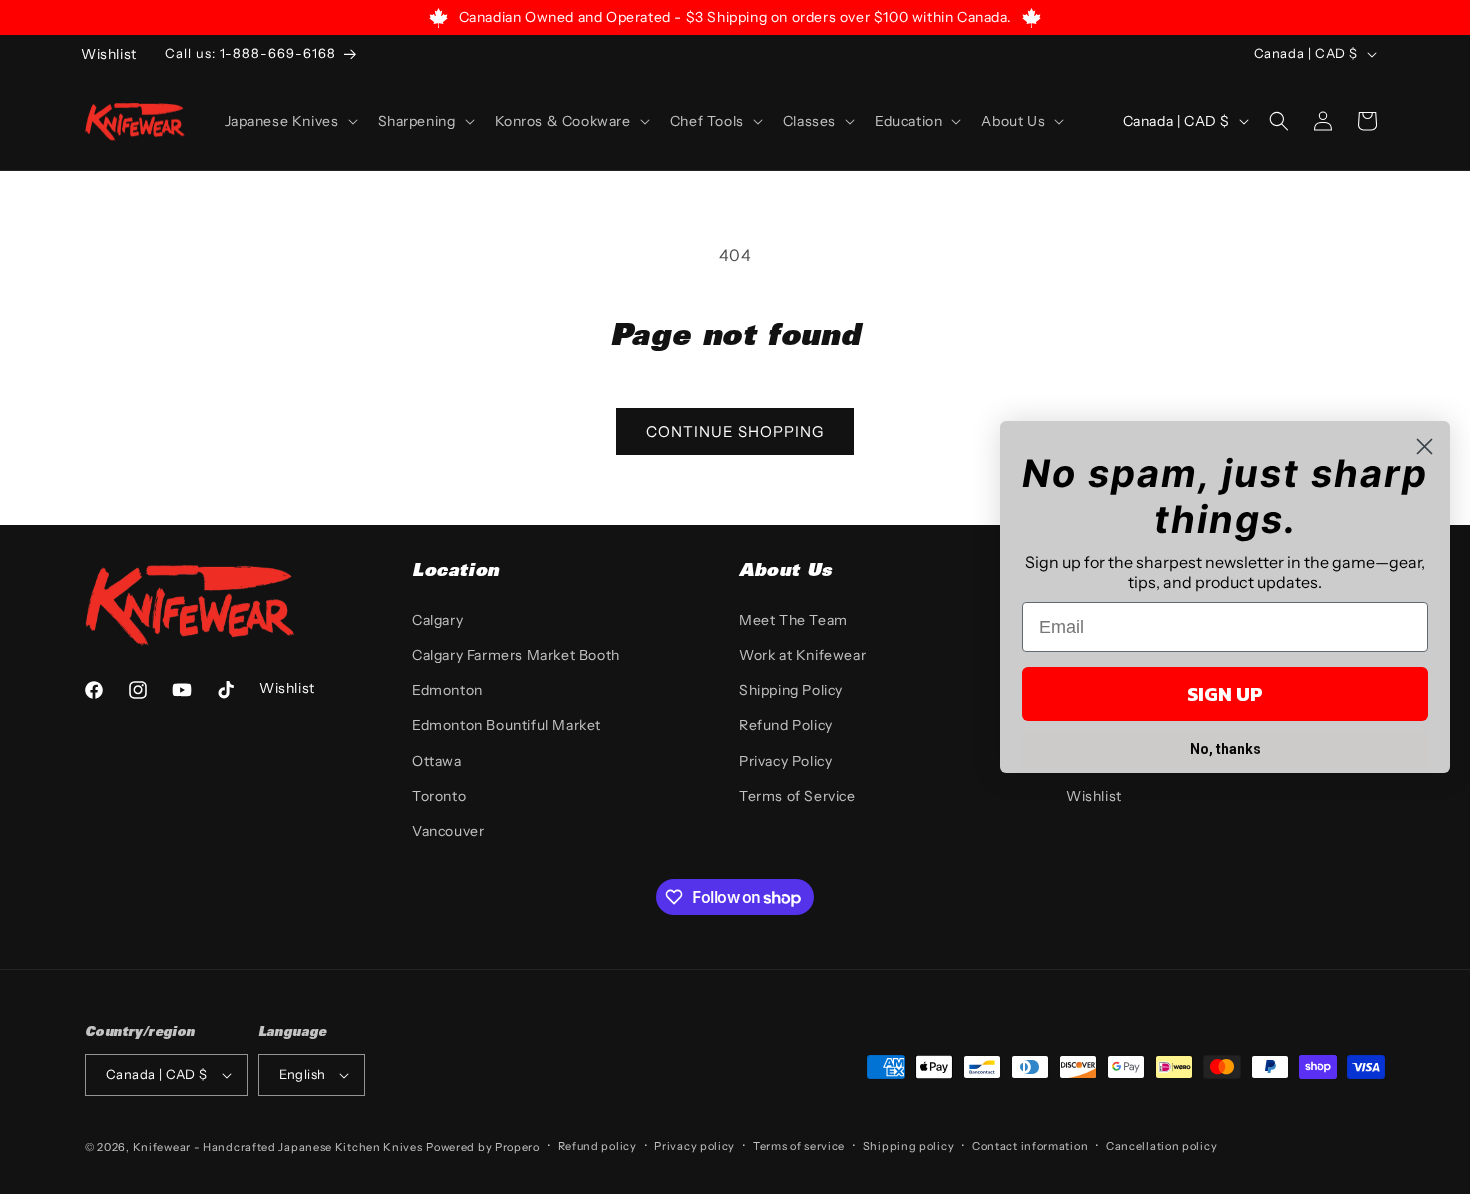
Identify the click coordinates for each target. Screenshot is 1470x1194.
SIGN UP (1225, 694)
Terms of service (799, 1146)
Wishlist (1094, 796)
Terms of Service (797, 796)
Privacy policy (694, 1146)
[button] (289, 121)
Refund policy (597, 1146)
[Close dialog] (1424, 446)
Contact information (1030, 1146)
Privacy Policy (785, 761)
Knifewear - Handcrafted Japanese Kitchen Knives (278, 1147)
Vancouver (448, 831)
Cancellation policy (1161, 1146)
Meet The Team (793, 620)
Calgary (437, 620)
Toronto (439, 796)
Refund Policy (786, 725)
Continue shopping (735, 431)
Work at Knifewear (802, 655)
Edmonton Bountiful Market (506, 725)
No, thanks (1225, 749)
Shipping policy (909, 1146)
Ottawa (437, 761)
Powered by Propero (483, 1147)
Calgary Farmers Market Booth (516, 655)
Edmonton (447, 690)
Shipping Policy (791, 690)
